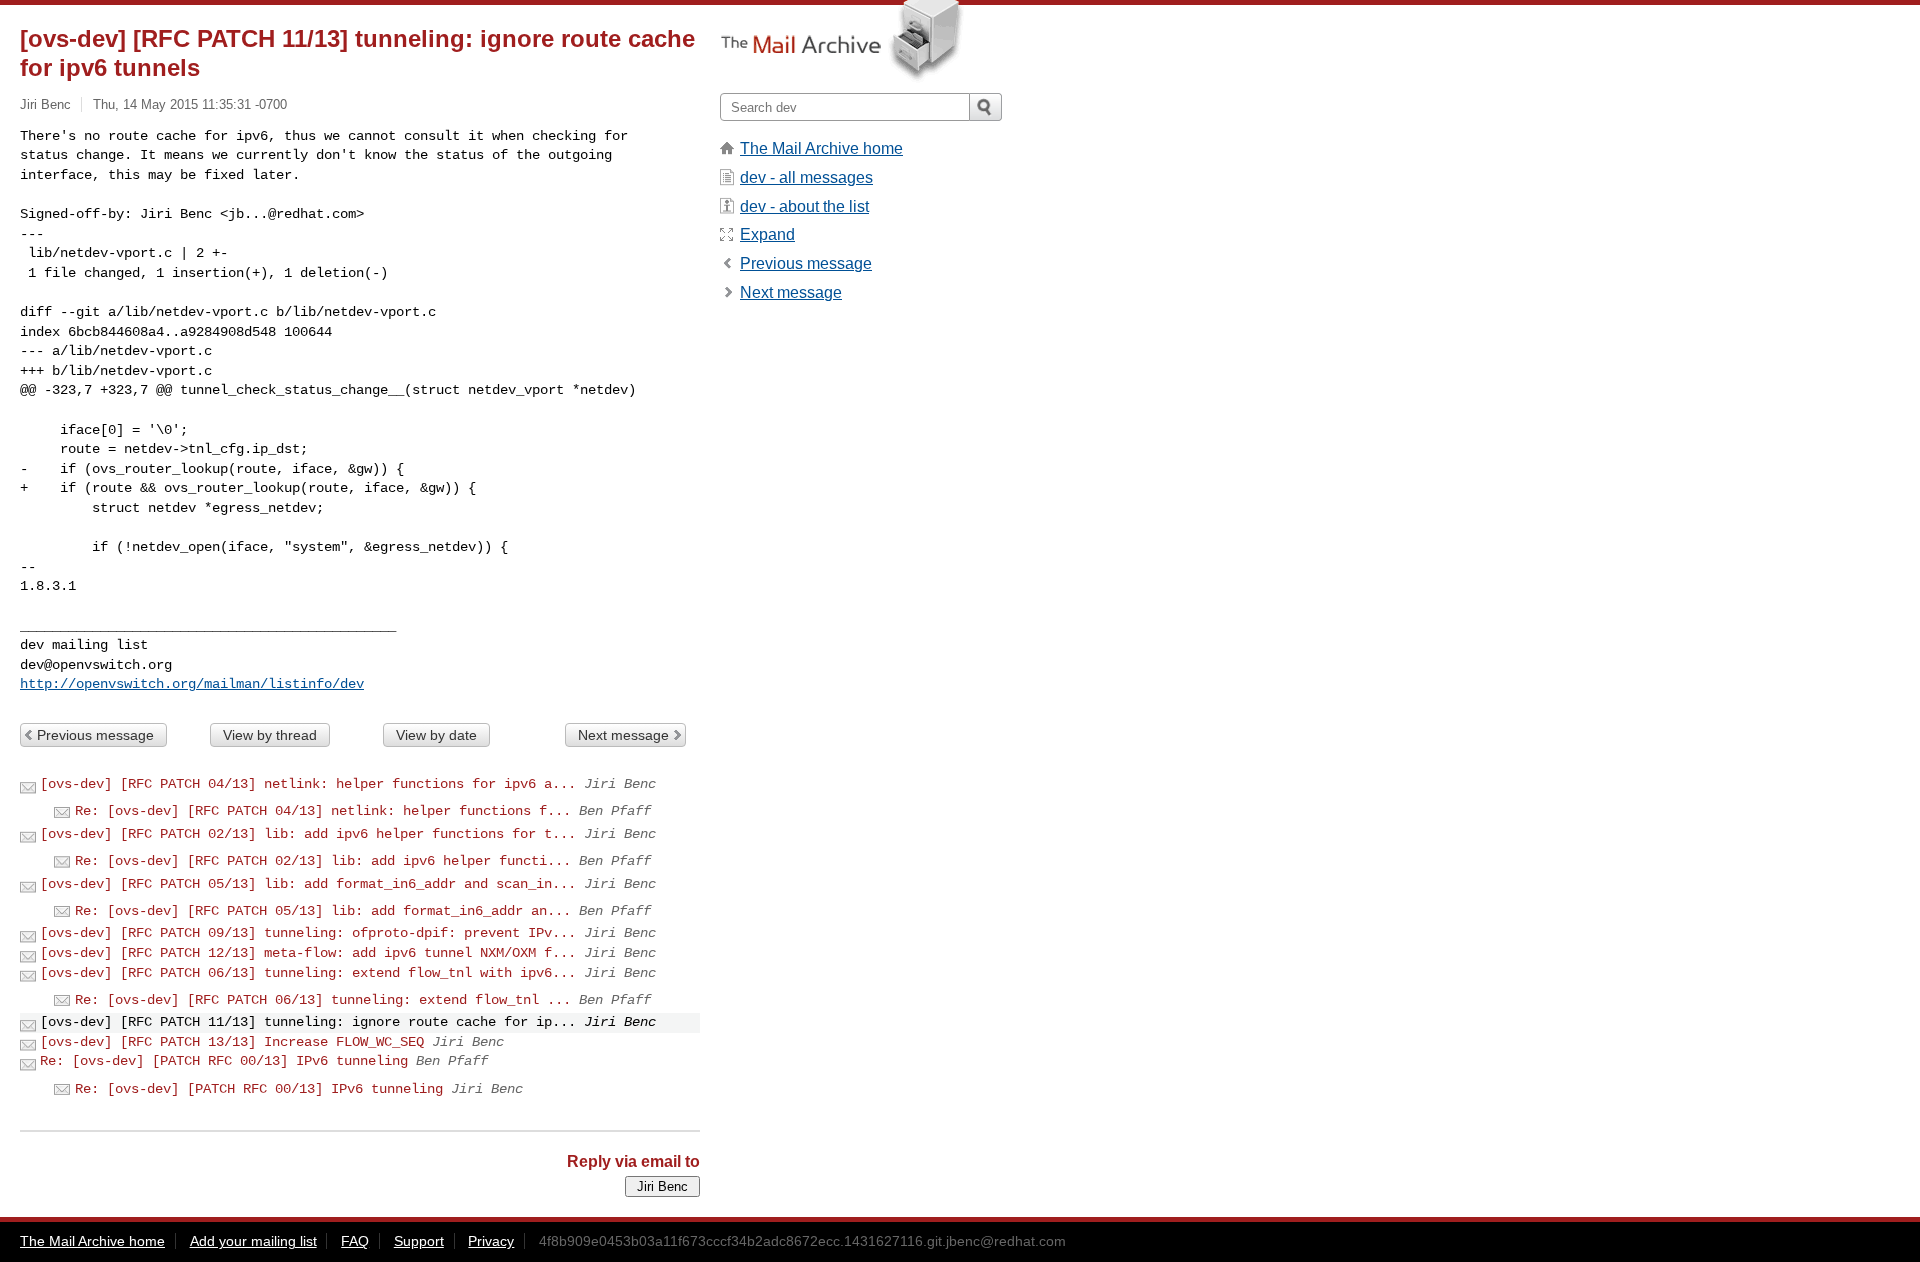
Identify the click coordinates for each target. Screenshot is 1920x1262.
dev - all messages (806, 177)
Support (419, 1241)
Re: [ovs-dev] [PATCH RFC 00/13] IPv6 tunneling (224, 1061)
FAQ (355, 1241)
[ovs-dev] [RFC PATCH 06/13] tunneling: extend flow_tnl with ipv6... (308, 973)
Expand (767, 234)
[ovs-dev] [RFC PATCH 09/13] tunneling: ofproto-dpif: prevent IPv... (308, 933)
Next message (623, 735)
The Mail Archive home (821, 148)
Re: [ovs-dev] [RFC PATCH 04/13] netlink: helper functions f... (323, 811)
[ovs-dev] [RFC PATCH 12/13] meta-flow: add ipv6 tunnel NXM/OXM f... (308, 953)
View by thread (270, 735)
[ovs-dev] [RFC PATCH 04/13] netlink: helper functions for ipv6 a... (308, 784)
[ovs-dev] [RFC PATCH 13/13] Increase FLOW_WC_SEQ (232, 1042)
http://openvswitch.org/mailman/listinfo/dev (192, 684)
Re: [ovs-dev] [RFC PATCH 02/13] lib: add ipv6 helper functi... (323, 861)
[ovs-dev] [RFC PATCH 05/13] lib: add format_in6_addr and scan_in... (308, 884)
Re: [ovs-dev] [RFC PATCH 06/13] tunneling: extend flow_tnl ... (323, 1000)
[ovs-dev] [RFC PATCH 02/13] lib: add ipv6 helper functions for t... (308, 834)
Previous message (95, 735)
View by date (436, 735)
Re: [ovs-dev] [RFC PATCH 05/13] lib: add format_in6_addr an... (323, 911)
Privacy (491, 1241)
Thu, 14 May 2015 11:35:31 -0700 (190, 104)
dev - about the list (804, 206)
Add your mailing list (253, 1241)
